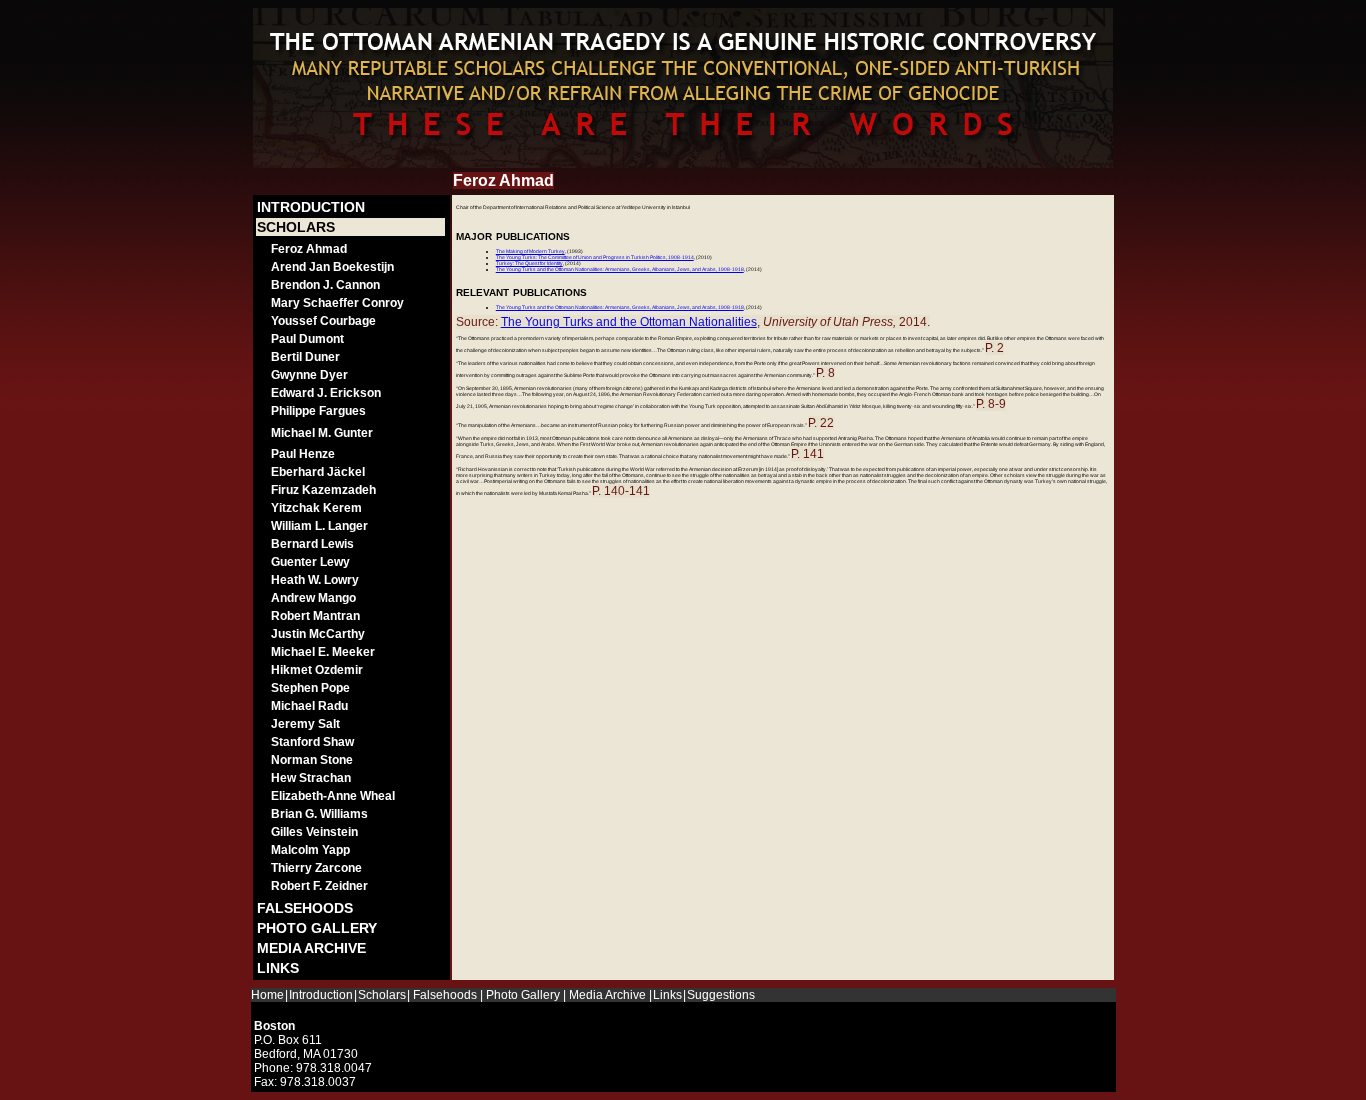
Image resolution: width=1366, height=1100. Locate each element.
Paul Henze (303, 454)
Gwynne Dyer (309, 375)
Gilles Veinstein (314, 832)
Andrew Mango (313, 598)
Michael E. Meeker (323, 652)
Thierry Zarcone (316, 868)
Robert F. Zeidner (319, 886)
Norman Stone (312, 760)
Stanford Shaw (312, 742)
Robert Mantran (315, 616)
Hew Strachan (311, 778)
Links (667, 995)
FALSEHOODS (305, 908)
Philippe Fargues (318, 411)
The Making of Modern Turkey (530, 251)
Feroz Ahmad (309, 249)
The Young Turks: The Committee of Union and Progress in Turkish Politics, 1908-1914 (595, 257)
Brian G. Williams (319, 814)
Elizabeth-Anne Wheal (333, 796)
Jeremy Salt (305, 724)
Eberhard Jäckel (318, 472)
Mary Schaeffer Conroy (337, 303)
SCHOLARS (296, 227)
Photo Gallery (523, 995)
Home (267, 995)
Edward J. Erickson (326, 393)
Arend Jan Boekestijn (332, 267)
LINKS (278, 968)
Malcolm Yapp (310, 850)
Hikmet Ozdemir (317, 670)
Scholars (382, 995)
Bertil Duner (305, 357)
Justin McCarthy (318, 634)
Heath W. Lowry (315, 580)
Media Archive (607, 995)
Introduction (321, 995)
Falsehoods (445, 995)
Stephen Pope (310, 688)
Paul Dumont (307, 339)
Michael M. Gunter (322, 433)
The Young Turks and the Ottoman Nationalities (629, 322)
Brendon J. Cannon (325, 285)
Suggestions (721, 995)
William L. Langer (319, 526)
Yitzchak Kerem (316, 508)
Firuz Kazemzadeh (323, 490)
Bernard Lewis (312, 544)
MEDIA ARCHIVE (311, 948)
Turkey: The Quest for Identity (529, 263)
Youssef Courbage (323, 321)
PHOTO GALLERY (317, 928)
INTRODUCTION (311, 207)
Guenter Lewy (310, 562)
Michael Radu (309, 706)
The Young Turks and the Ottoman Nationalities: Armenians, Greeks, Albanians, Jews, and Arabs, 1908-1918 (620, 269)
